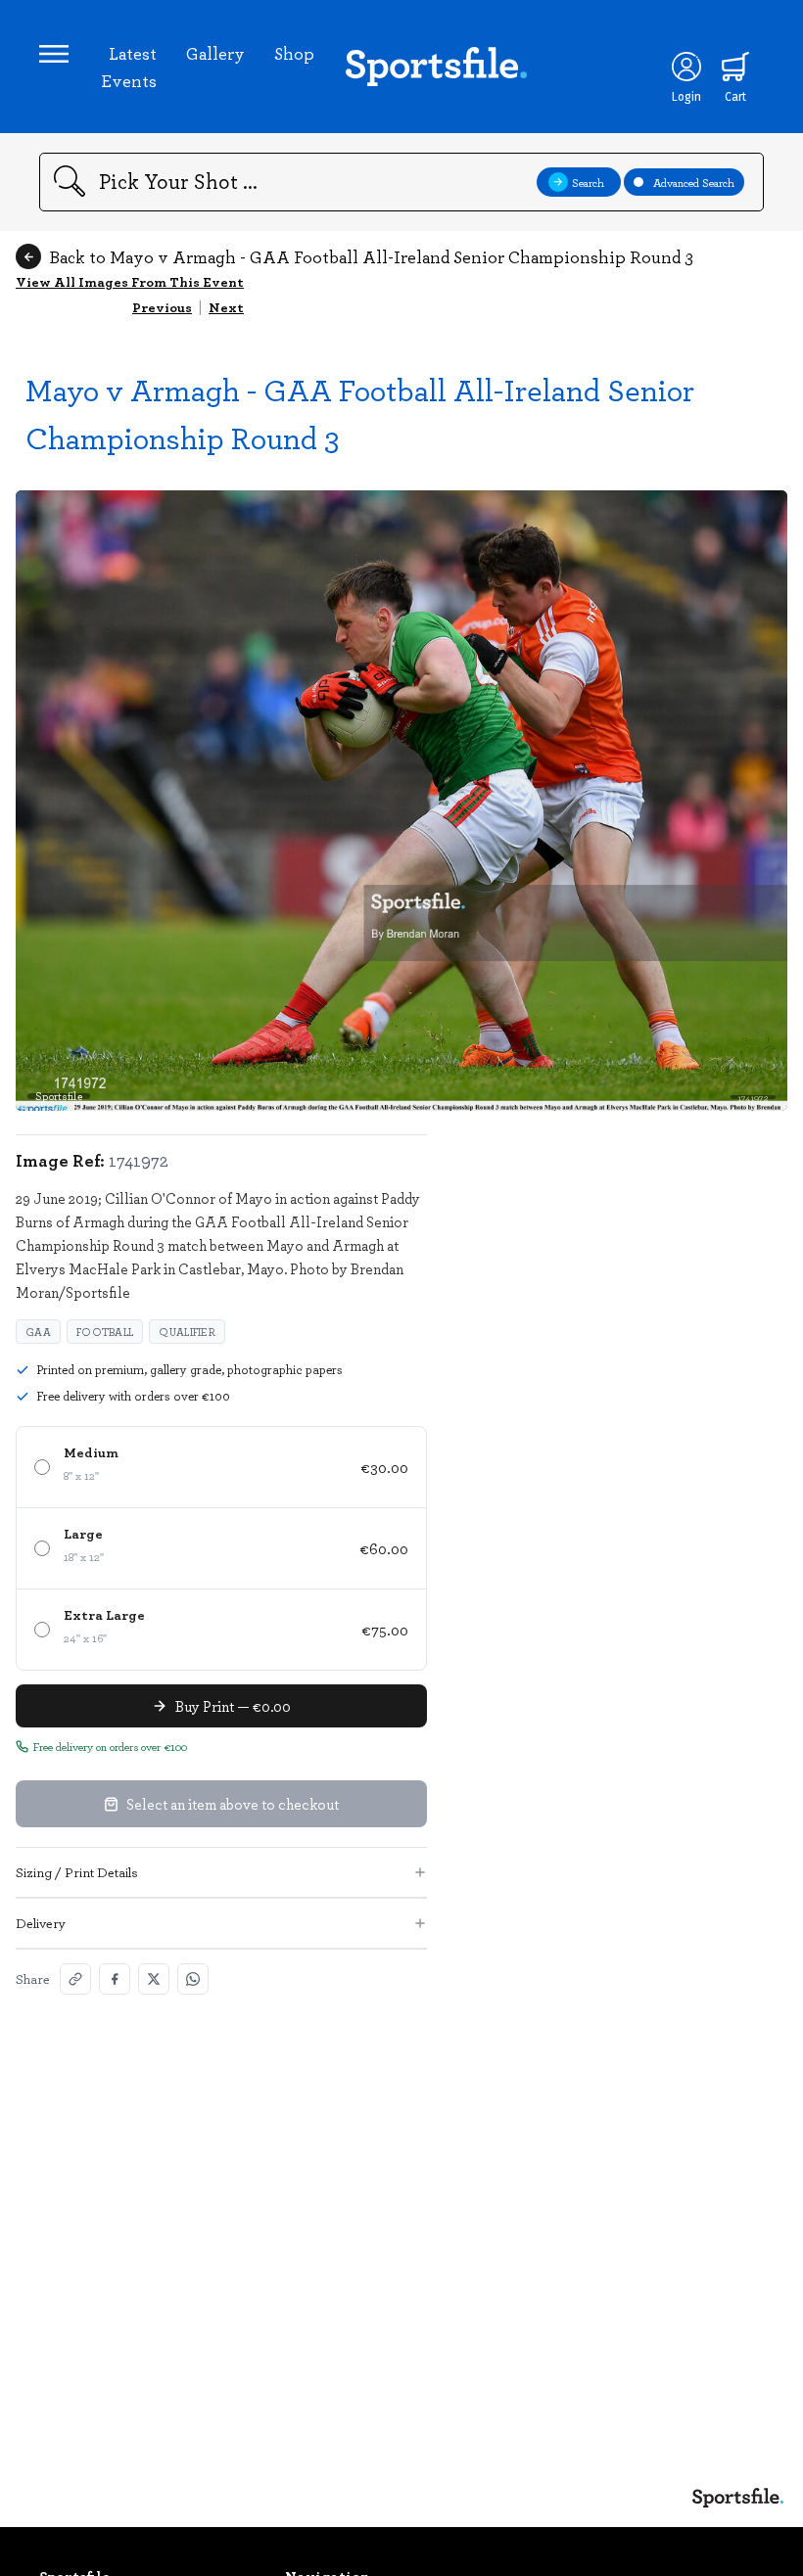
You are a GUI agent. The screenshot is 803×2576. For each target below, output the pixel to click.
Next (226, 307)
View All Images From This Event (130, 281)
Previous (162, 307)
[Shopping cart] (735, 67)
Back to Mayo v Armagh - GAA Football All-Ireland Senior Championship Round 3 (371, 256)
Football (105, 1332)
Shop (294, 53)
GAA (38, 1332)
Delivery (41, 1923)
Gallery (215, 53)
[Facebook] (115, 1979)
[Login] (686, 67)
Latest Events (129, 67)
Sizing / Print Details (77, 1872)
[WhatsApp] (193, 1979)
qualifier (187, 1332)
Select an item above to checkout (233, 1804)
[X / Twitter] (154, 1979)
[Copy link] (75, 1979)
